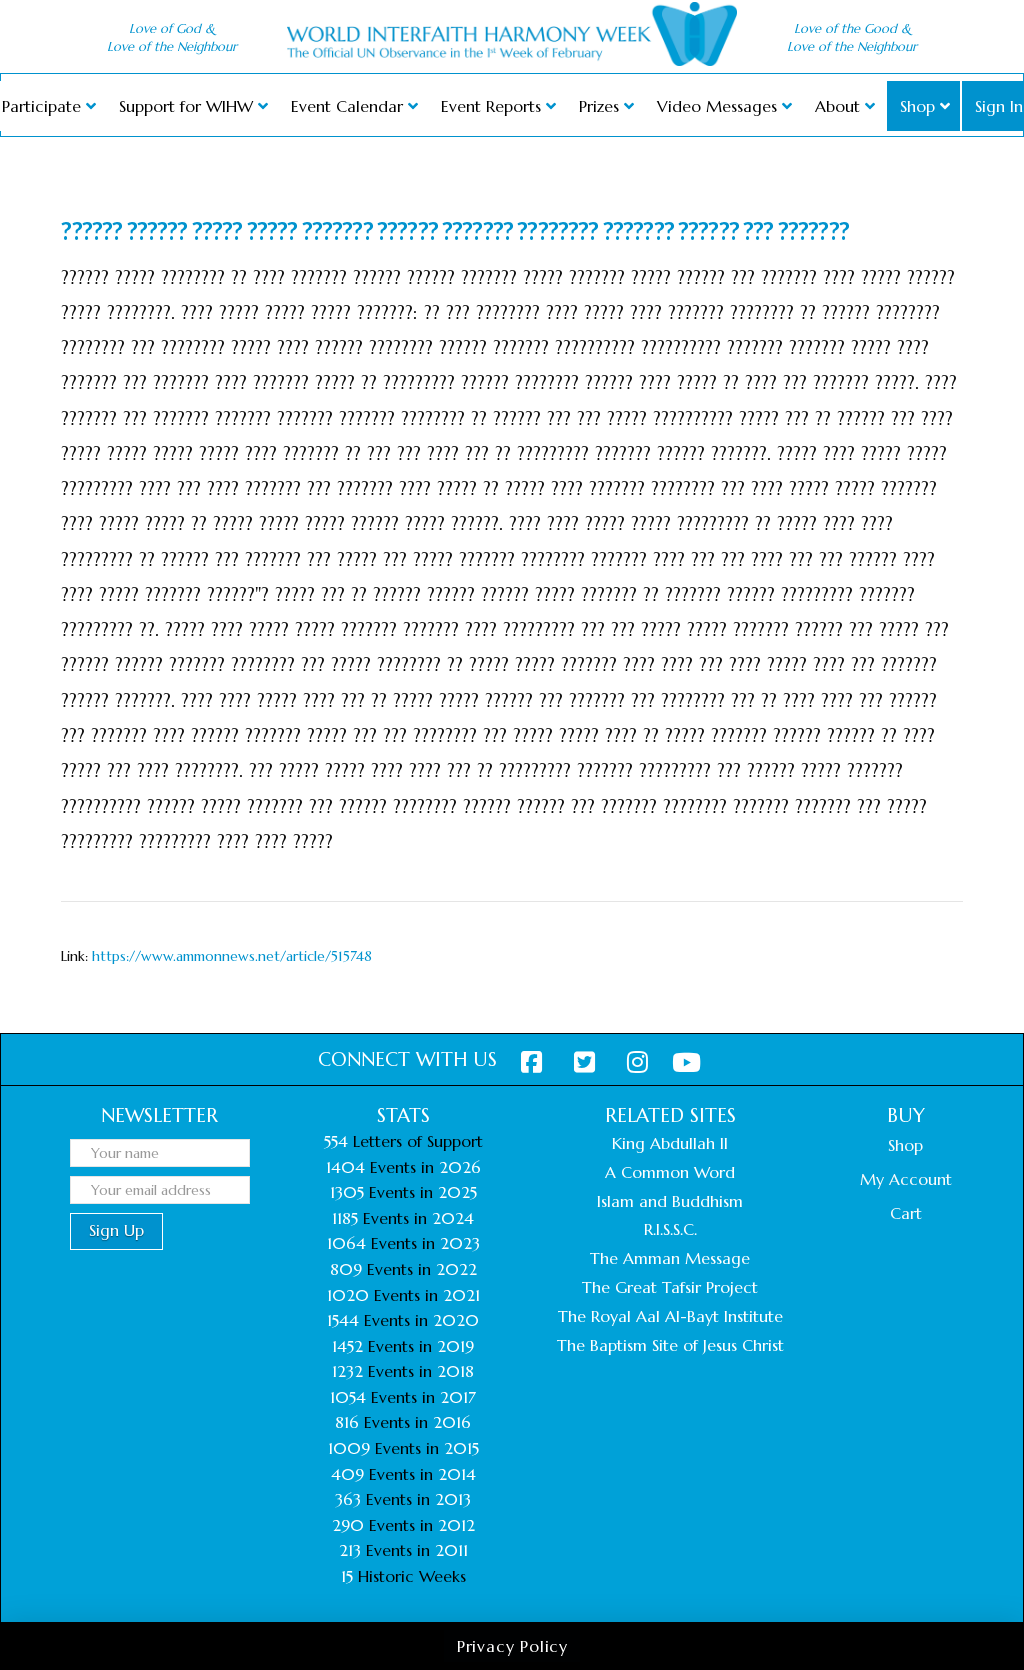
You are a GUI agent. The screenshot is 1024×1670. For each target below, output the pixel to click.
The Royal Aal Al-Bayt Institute (670, 1316)
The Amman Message (670, 1258)
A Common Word (670, 1172)
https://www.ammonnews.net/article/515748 (232, 956)
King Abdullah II (670, 1143)
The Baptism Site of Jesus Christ (670, 1345)
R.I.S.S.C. (670, 1229)
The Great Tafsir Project (670, 1287)
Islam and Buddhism (670, 1201)
